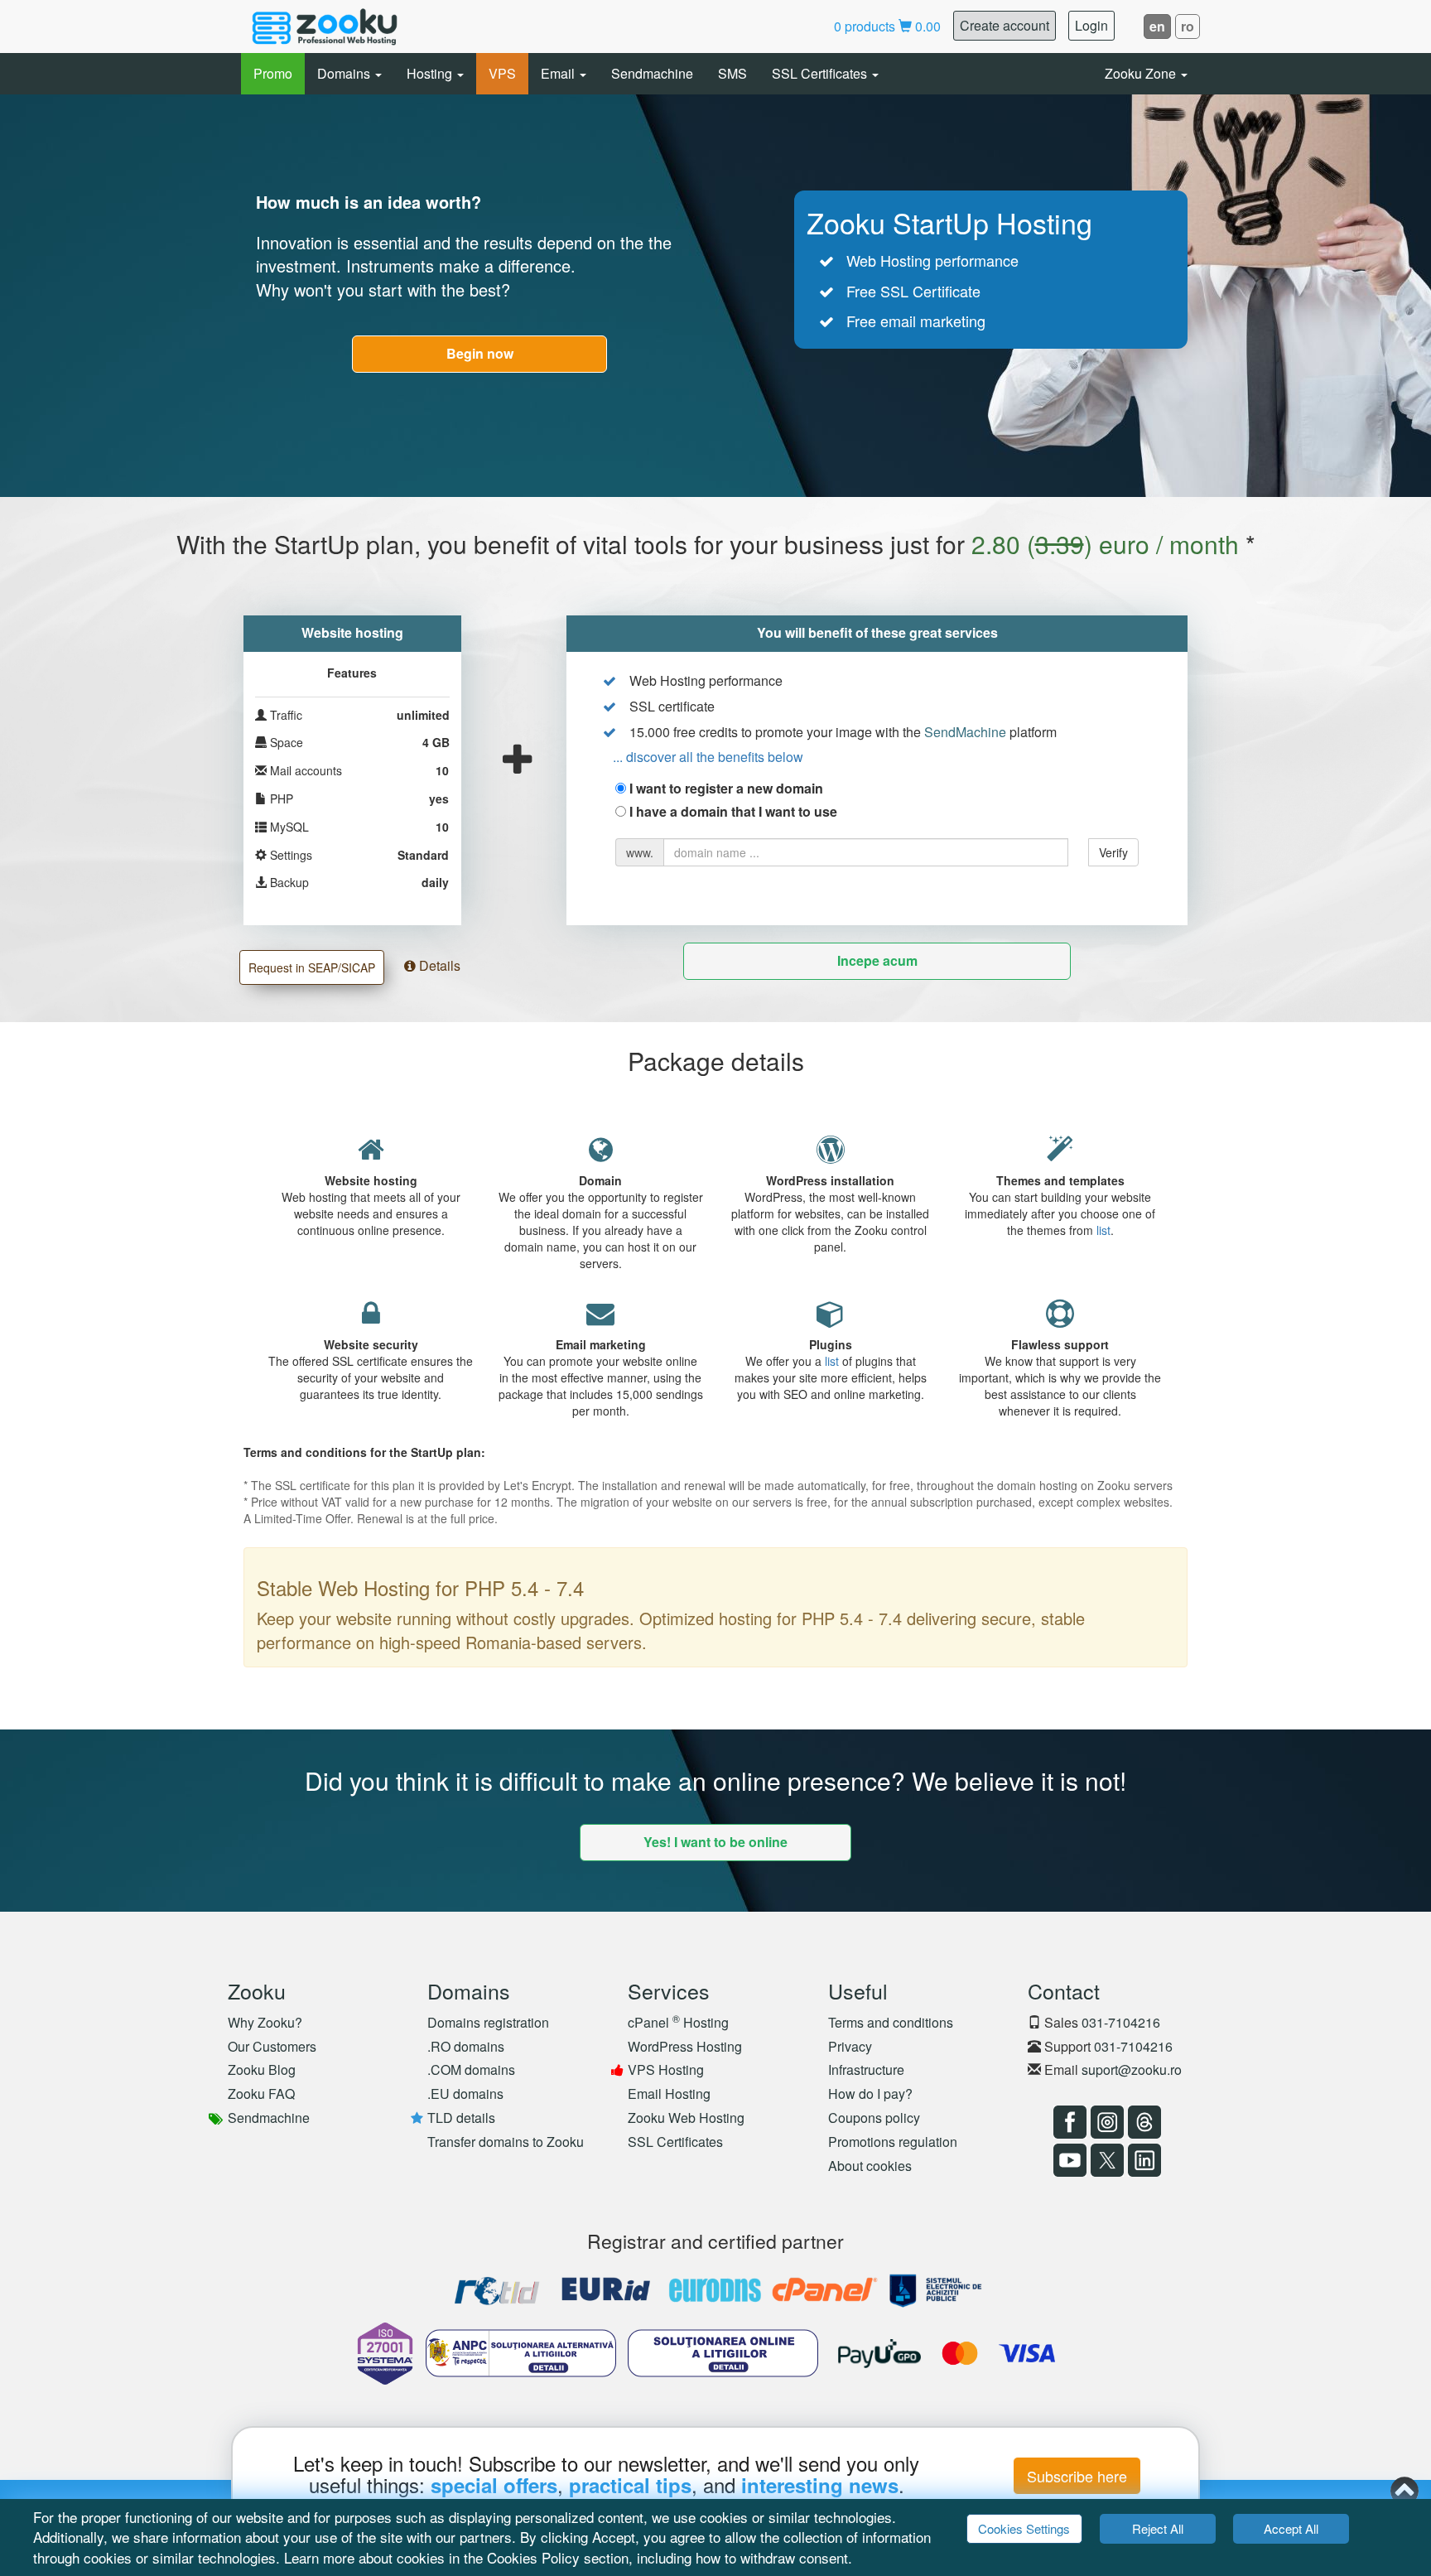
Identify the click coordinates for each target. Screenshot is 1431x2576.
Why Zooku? (265, 2022)
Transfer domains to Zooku (506, 2142)
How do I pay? (870, 2094)
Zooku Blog (262, 2069)
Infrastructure (866, 2069)
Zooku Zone (1142, 73)
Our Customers (272, 2046)
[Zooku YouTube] (1068, 2160)
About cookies (870, 2166)
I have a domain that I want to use (733, 812)
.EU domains (465, 2094)
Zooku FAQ (261, 2094)
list (1103, 1230)
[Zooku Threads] (1142, 2122)
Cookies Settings (1024, 2528)
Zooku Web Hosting (686, 2118)
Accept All (1291, 2528)
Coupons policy (874, 2118)
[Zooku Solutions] (325, 27)
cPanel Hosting (678, 2022)
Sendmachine (652, 73)
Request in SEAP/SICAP (312, 967)
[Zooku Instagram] (1105, 2122)
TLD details (461, 2118)
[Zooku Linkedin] (1142, 2160)
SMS (732, 73)
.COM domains (471, 2069)
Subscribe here (1077, 2476)
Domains (345, 73)
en (1157, 26)
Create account (1005, 25)
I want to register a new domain (726, 789)
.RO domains (466, 2046)
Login (1091, 25)
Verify (1113, 852)
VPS (502, 73)
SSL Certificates (821, 73)
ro (1188, 26)
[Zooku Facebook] (1068, 2122)
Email (559, 73)
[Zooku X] (1105, 2160)
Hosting (431, 73)
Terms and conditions (891, 2022)
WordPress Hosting (685, 2046)
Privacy (850, 2046)
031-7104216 (1121, 2022)
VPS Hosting (666, 2069)
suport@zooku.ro (1132, 2069)
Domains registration (488, 2022)
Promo (273, 73)
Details (438, 965)
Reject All (1158, 2528)
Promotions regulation (893, 2142)
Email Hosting (669, 2094)
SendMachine (965, 732)
